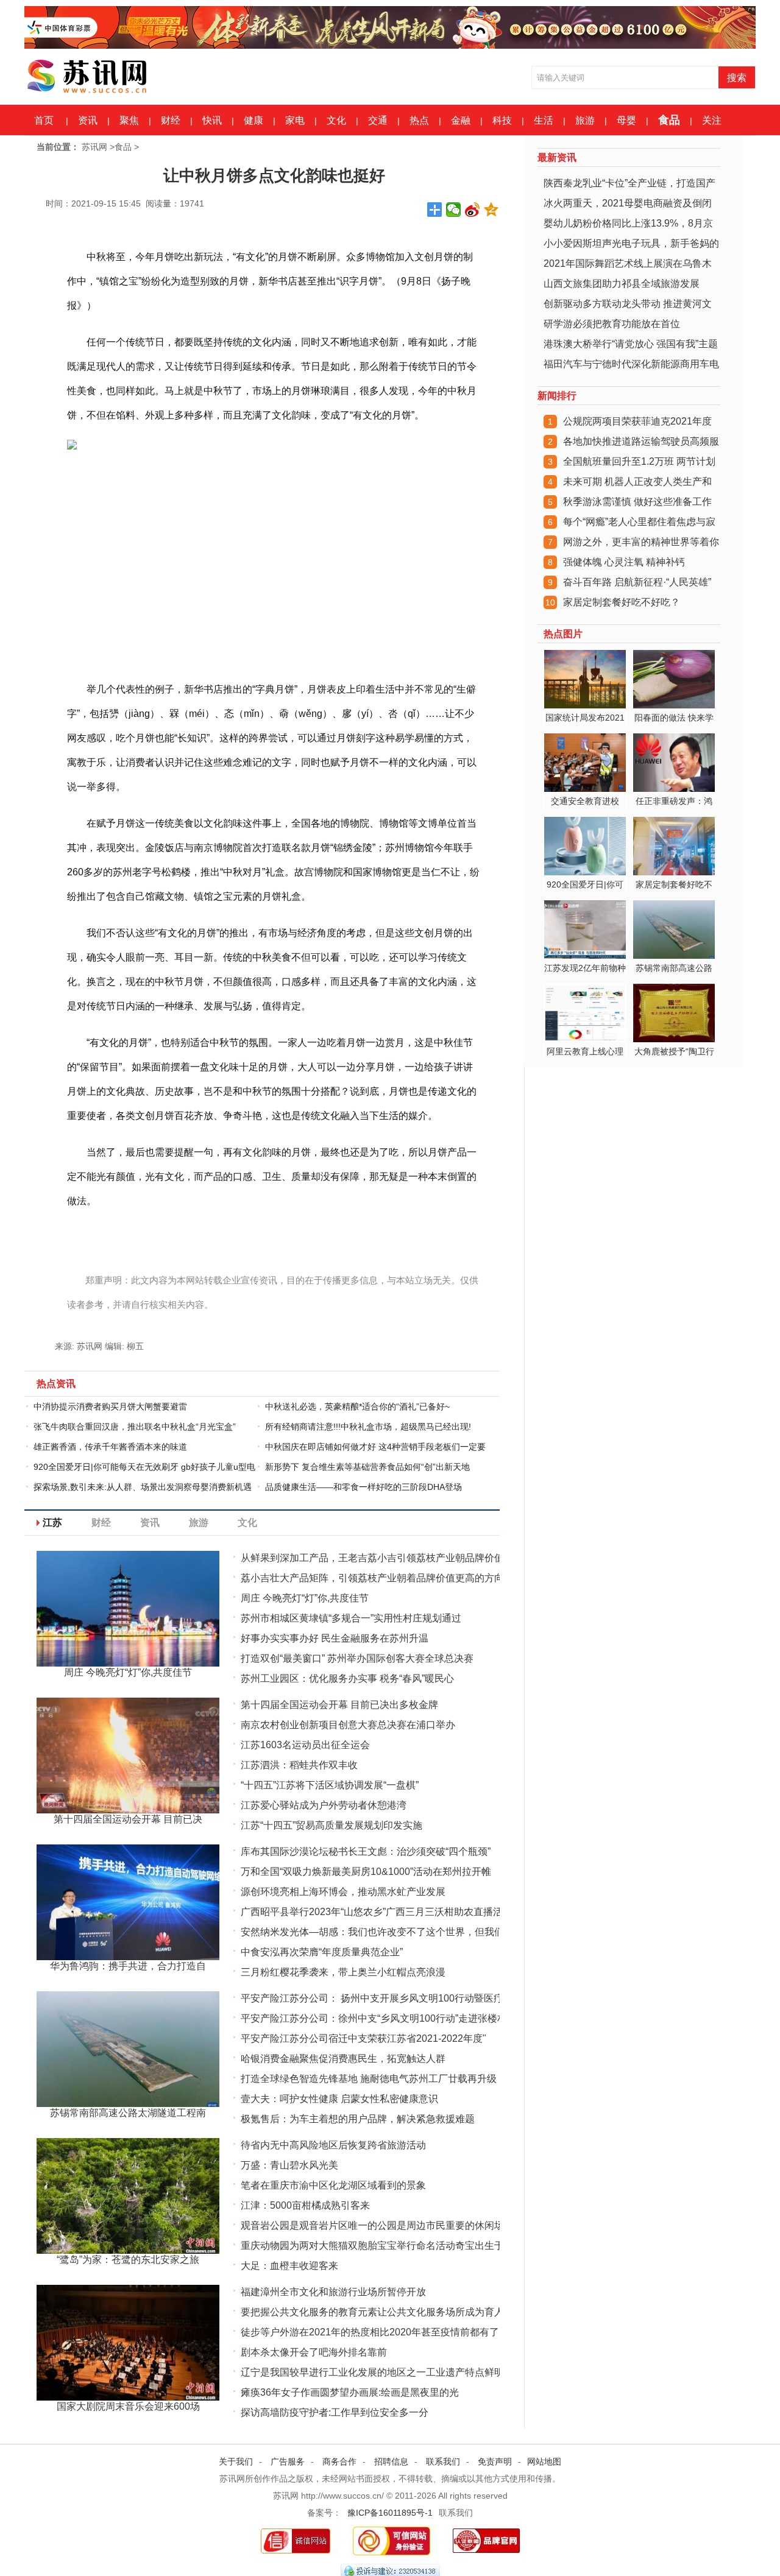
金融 (461, 120)
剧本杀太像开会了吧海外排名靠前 (314, 2352)
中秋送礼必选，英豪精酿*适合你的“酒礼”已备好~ (357, 1406)
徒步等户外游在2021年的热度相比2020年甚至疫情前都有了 (370, 2332)
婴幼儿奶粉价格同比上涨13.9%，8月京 (628, 223)
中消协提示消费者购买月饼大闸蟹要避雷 (110, 1406)
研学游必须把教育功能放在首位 (612, 324)
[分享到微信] (454, 210)
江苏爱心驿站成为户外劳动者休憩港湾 (324, 1805)
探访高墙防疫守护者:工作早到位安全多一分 (335, 2412)
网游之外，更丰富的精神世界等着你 (641, 542)
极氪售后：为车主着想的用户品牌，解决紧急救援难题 (358, 2119)
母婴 (626, 120)
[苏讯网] (116, 74)
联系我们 (443, 2461)
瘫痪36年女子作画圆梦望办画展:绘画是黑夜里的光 (350, 2392)
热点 (419, 120)
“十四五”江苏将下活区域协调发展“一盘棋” (330, 1785)
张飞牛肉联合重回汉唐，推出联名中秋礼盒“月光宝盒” (135, 1427)
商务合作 (339, 2461)
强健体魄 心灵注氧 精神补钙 (624, 562)
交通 (378, 120)
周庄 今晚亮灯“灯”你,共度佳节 (305, 1598)
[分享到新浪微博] (473, 210)
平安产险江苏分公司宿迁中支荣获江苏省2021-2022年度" (363, 2038)
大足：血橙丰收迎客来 (289, 2266)
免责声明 (495, 2461)
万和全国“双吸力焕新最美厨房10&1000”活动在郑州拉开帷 (366, 1872)
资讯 (88, 120)
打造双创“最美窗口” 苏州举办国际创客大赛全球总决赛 (357, 1658)
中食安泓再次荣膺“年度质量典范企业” (322, 1952)
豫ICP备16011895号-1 (390, 2513)
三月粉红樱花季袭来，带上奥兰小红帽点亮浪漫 (343, 1972)
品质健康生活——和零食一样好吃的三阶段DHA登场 (363, 1487)
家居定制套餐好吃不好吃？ (622, 602)
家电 (295, 120)
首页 (44, 120)
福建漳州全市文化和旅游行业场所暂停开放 (333, 2292)
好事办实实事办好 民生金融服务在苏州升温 (335, 1638)
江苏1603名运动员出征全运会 (305, 1745)
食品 (669, 120)
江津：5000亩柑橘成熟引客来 (305, 2205)
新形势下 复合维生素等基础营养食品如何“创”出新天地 (367, 1467)
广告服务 (288, 2461)
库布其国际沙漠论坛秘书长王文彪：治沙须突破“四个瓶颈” (366, 1851)
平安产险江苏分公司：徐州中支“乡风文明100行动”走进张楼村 (374, 2018)
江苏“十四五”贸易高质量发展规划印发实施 (331, 1825)
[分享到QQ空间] (491, 210)
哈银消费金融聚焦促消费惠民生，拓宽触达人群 (343, 2059)
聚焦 (129, 120)
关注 (712, 120)
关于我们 (236, 2461)
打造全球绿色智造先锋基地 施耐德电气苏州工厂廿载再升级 (369, 2079)
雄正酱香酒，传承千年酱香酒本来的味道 (110, 1447)
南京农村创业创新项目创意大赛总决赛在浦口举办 (348, 1725)
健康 (253, 120)
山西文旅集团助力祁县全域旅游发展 (622, 284)
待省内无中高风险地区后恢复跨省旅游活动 (333, 2145)
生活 (544, 120)
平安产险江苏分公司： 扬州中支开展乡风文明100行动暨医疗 (372, 1998)
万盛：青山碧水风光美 (289, 2165)
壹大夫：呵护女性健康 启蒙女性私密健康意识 (339, 2099)
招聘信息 (391, 2461)
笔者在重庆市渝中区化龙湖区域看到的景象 (333, 2185)
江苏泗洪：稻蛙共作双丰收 (299, 1765)
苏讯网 (94, 147)
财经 (171, 120)
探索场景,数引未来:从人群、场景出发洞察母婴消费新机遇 (143, 1487)
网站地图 (544, 2461)
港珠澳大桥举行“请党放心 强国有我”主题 (631, 344)
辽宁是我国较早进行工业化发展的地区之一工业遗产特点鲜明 (372, 2372)
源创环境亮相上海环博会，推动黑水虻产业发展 (343, 1892)
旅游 (585, 120)
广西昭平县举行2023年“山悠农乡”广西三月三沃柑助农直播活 (372, 1912)
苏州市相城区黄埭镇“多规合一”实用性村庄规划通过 (351, 1618)
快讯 (212, 120)
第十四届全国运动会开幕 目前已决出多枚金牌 (339, 1705)
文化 (336, 120)
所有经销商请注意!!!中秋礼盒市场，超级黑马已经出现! (368, 1427)
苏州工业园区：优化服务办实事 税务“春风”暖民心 (347, 1678)
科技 (502, 120)
